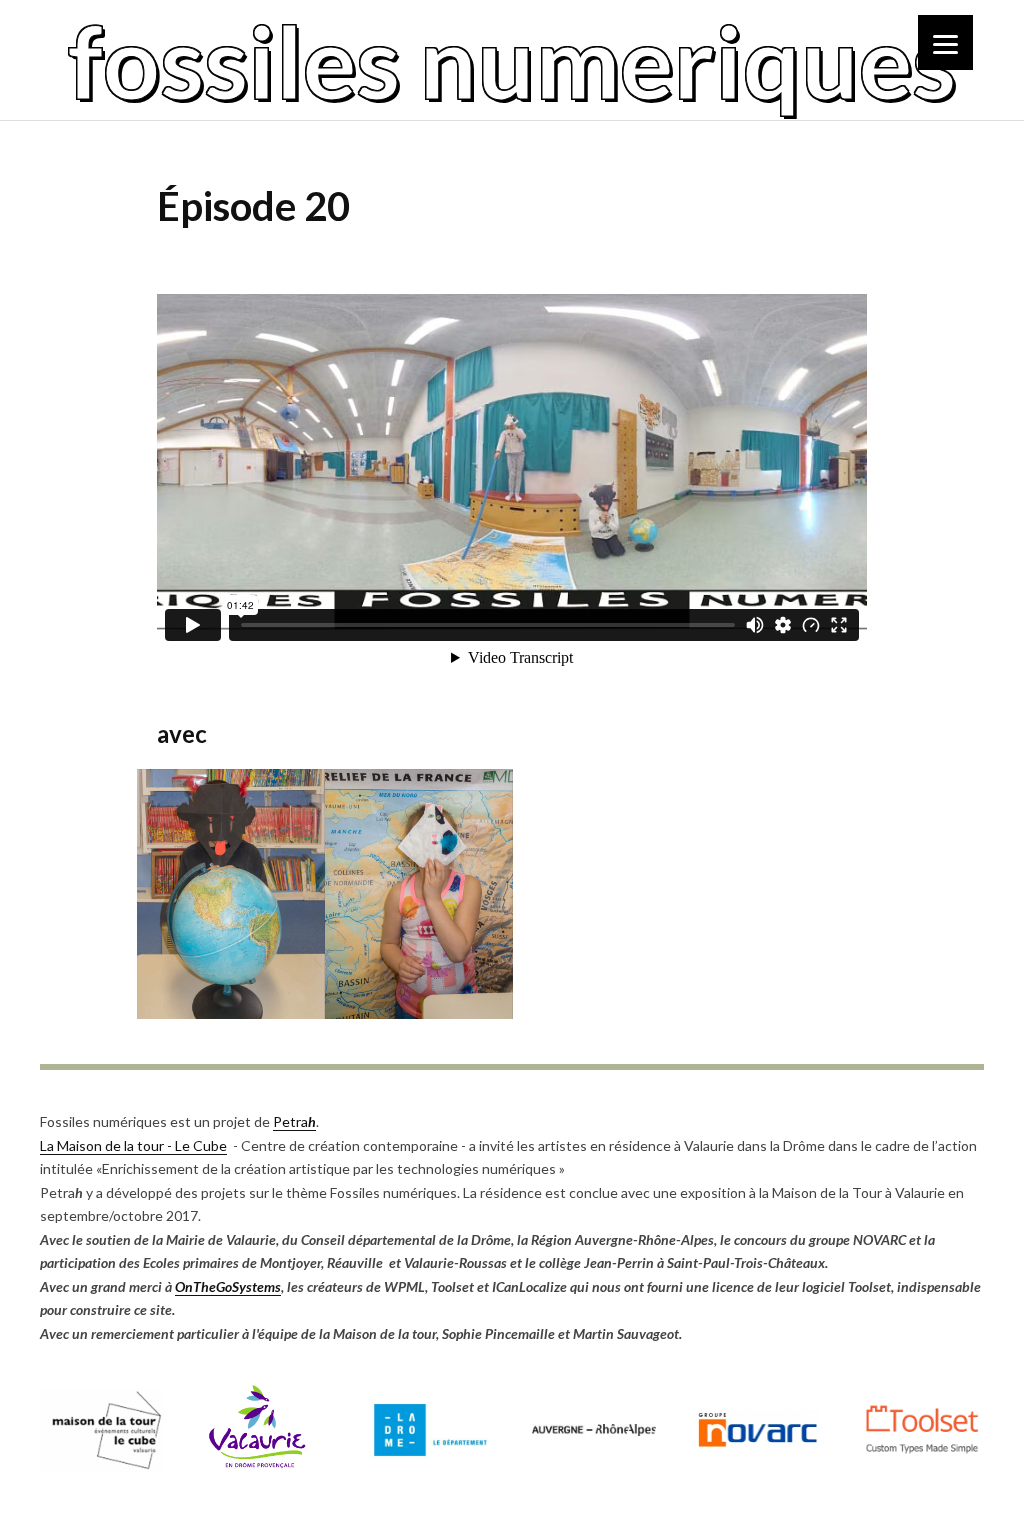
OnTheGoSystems (228, 1286)
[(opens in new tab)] (102, 1466)
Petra (294, 1121)
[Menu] (945, 42)
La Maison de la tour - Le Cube (133, 1145)
